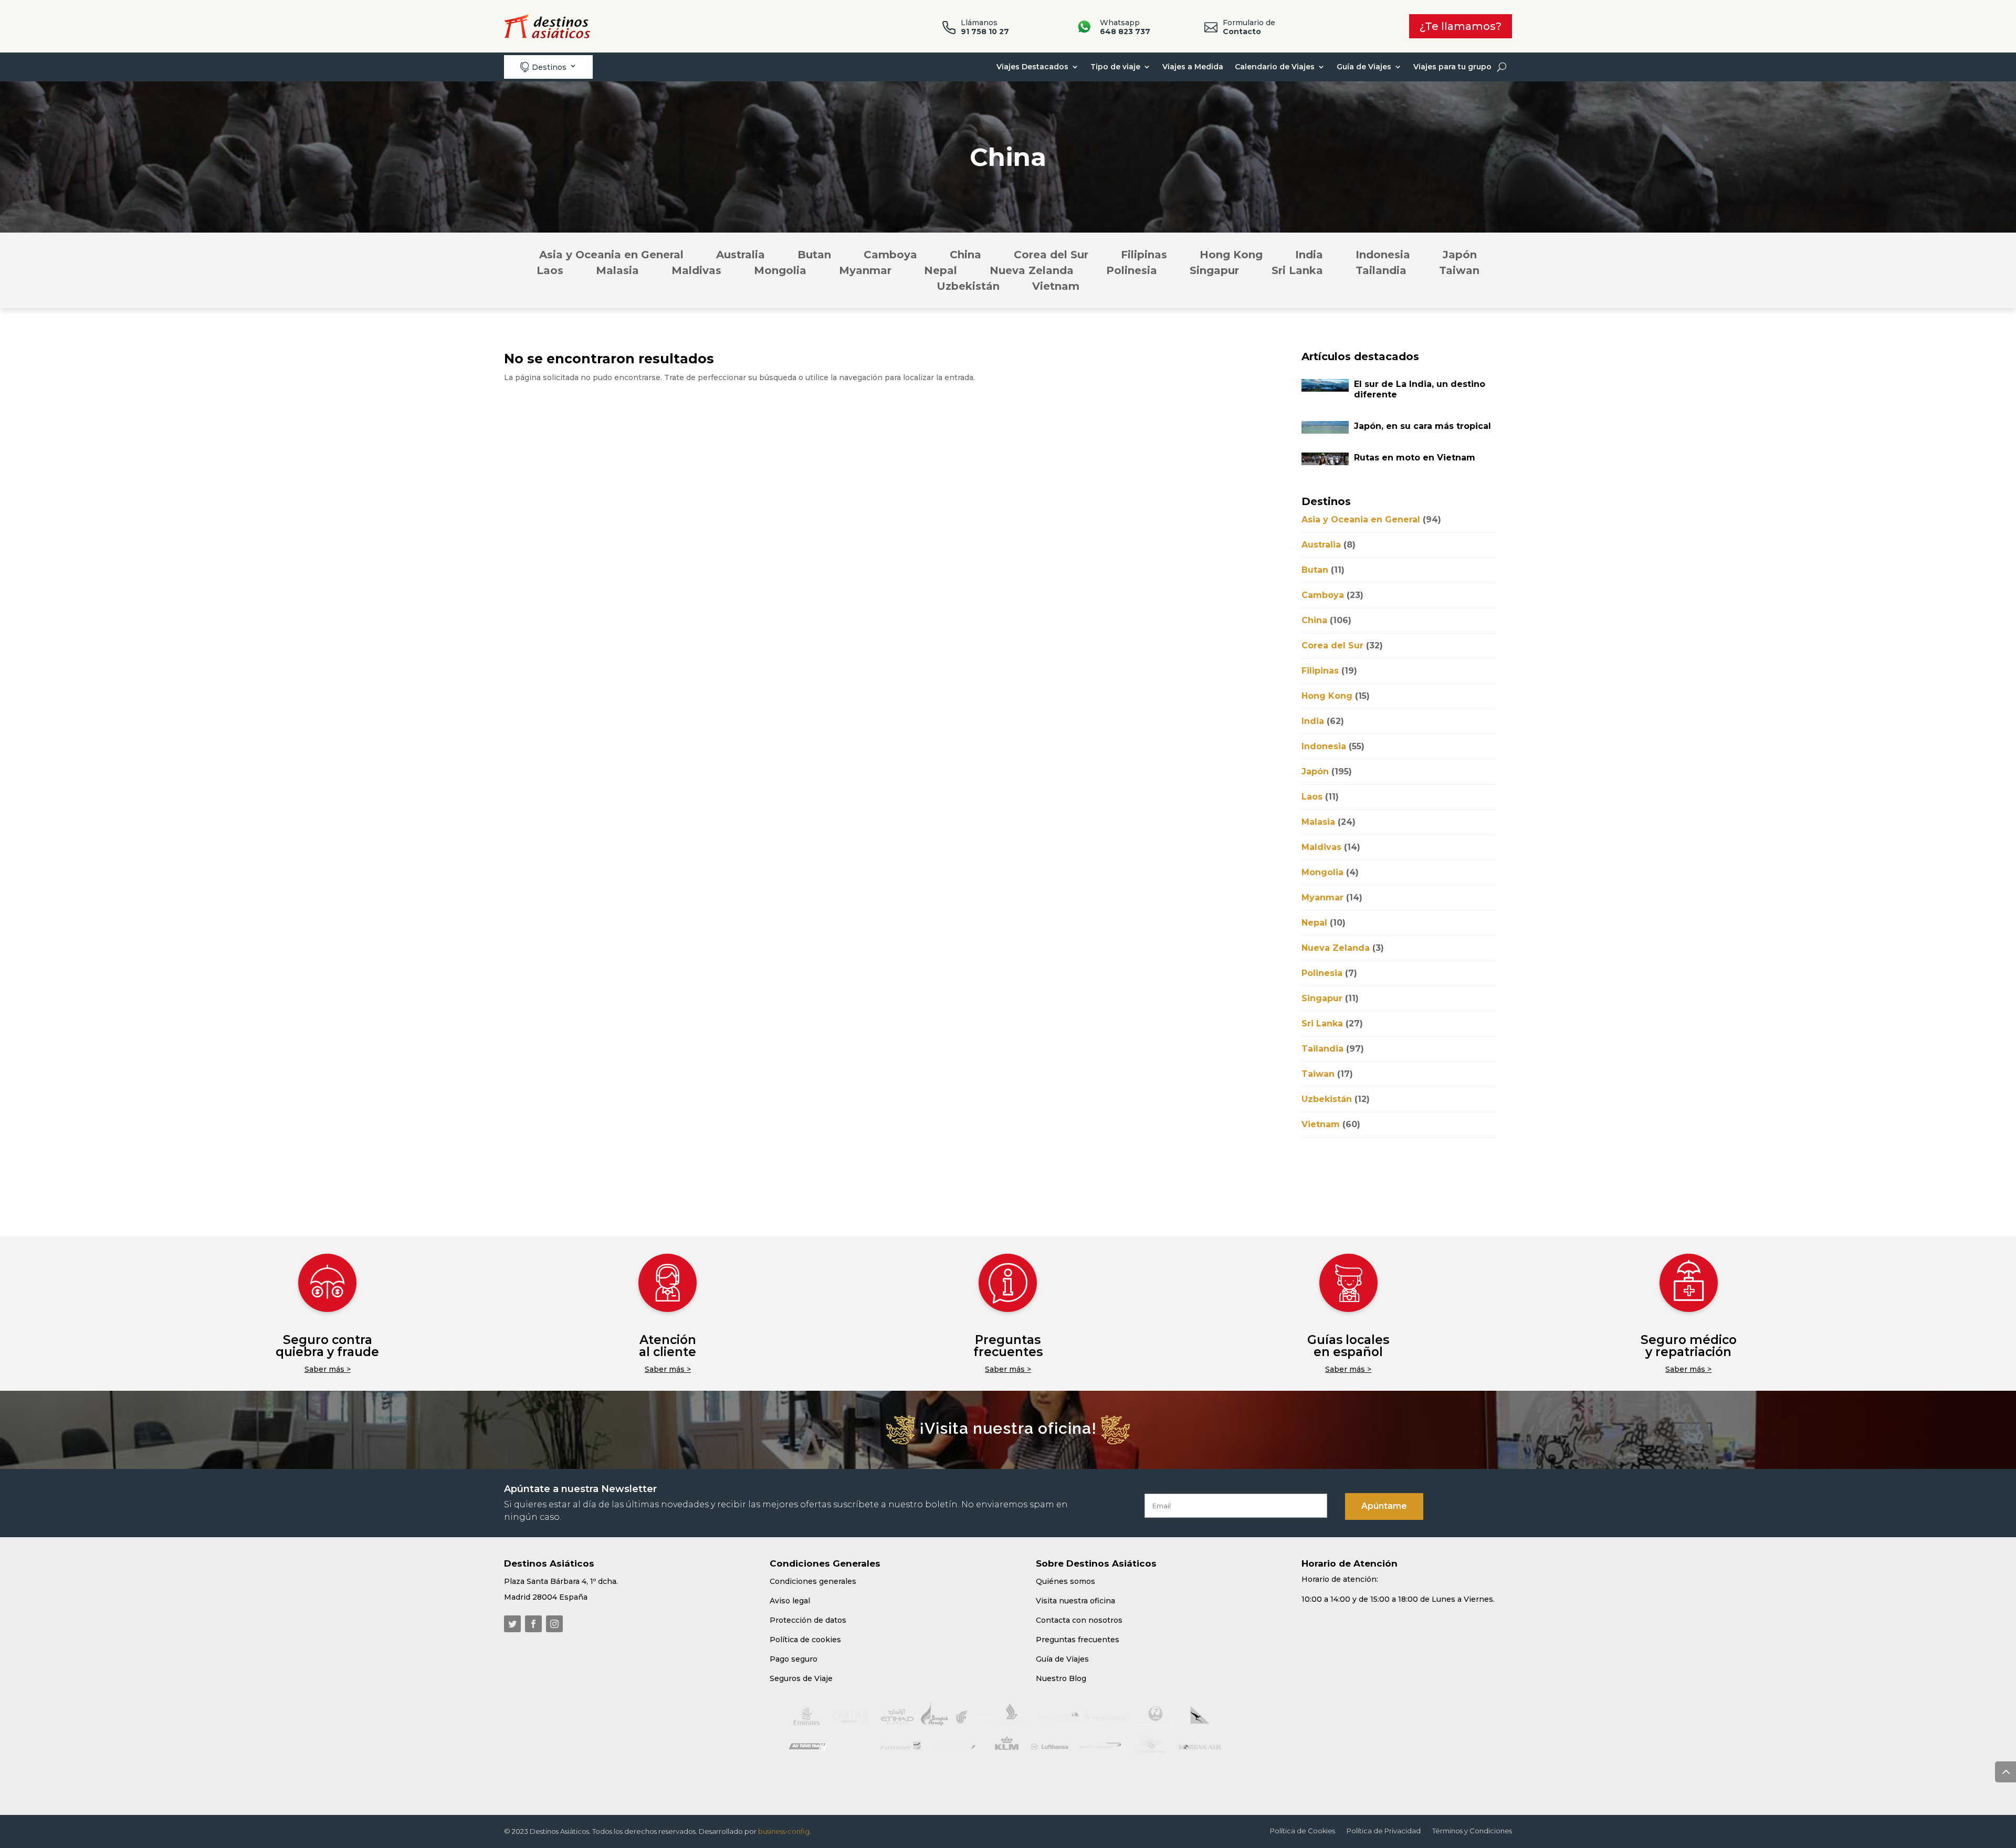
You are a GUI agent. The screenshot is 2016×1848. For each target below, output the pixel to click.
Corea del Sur (1051, 256)
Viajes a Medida (1193, 67)
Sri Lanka (1297, 272)
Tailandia (1381, 272)
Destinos (543, 67)
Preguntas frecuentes (1008, 1346)
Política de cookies (805, 1640)
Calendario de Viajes (1275, 67)
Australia (741, 256)
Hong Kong (1231, 256)
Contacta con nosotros (1079, 1620)
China (965, 256)
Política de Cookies (1303, 1831)
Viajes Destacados (1032, 67)
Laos (550, 272)
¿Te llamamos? (1461, 26)
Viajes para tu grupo (1452, 67)
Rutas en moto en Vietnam (1415, 458)
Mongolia (780, 272)
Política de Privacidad (1384, 1831)
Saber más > (328, 1369)
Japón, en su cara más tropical (1422, 426)
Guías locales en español (1348, 1346)
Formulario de (1249, 27)
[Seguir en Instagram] (554, 1624)
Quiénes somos (1065, 1581)
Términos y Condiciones (1472, 1831)
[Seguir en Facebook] (533, 1624)
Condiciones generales (813, 1581)
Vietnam (1056, 287)
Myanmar (865, 272)
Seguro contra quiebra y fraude (327, 1346)
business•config (784, 1831)
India (1309, 256)
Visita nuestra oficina (1075, 1601)
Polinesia (1132, 272)
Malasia (617, 272)
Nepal (941, 272)
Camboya (890, 256)
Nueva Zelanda (1032, 272)
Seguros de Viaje (801, 1678)
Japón (1460, 256)
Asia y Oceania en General (611, 256)
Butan (814, 256)
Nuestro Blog (1061, 1678)
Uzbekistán (968, 287)
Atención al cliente (668, 1346)
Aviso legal (790, 1601)
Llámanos (985, 27)
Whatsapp (1125, 27)
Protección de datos (808, 1620)
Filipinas (1144, 256)
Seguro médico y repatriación (1689, 1346)
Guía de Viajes (1364, 67)
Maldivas (696, 272)
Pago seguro (794, 1659)
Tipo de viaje (1115, 67)
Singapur (1214, 272)
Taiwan (1459, 272)
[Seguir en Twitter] (512, 1624)
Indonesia (1383, 256)
